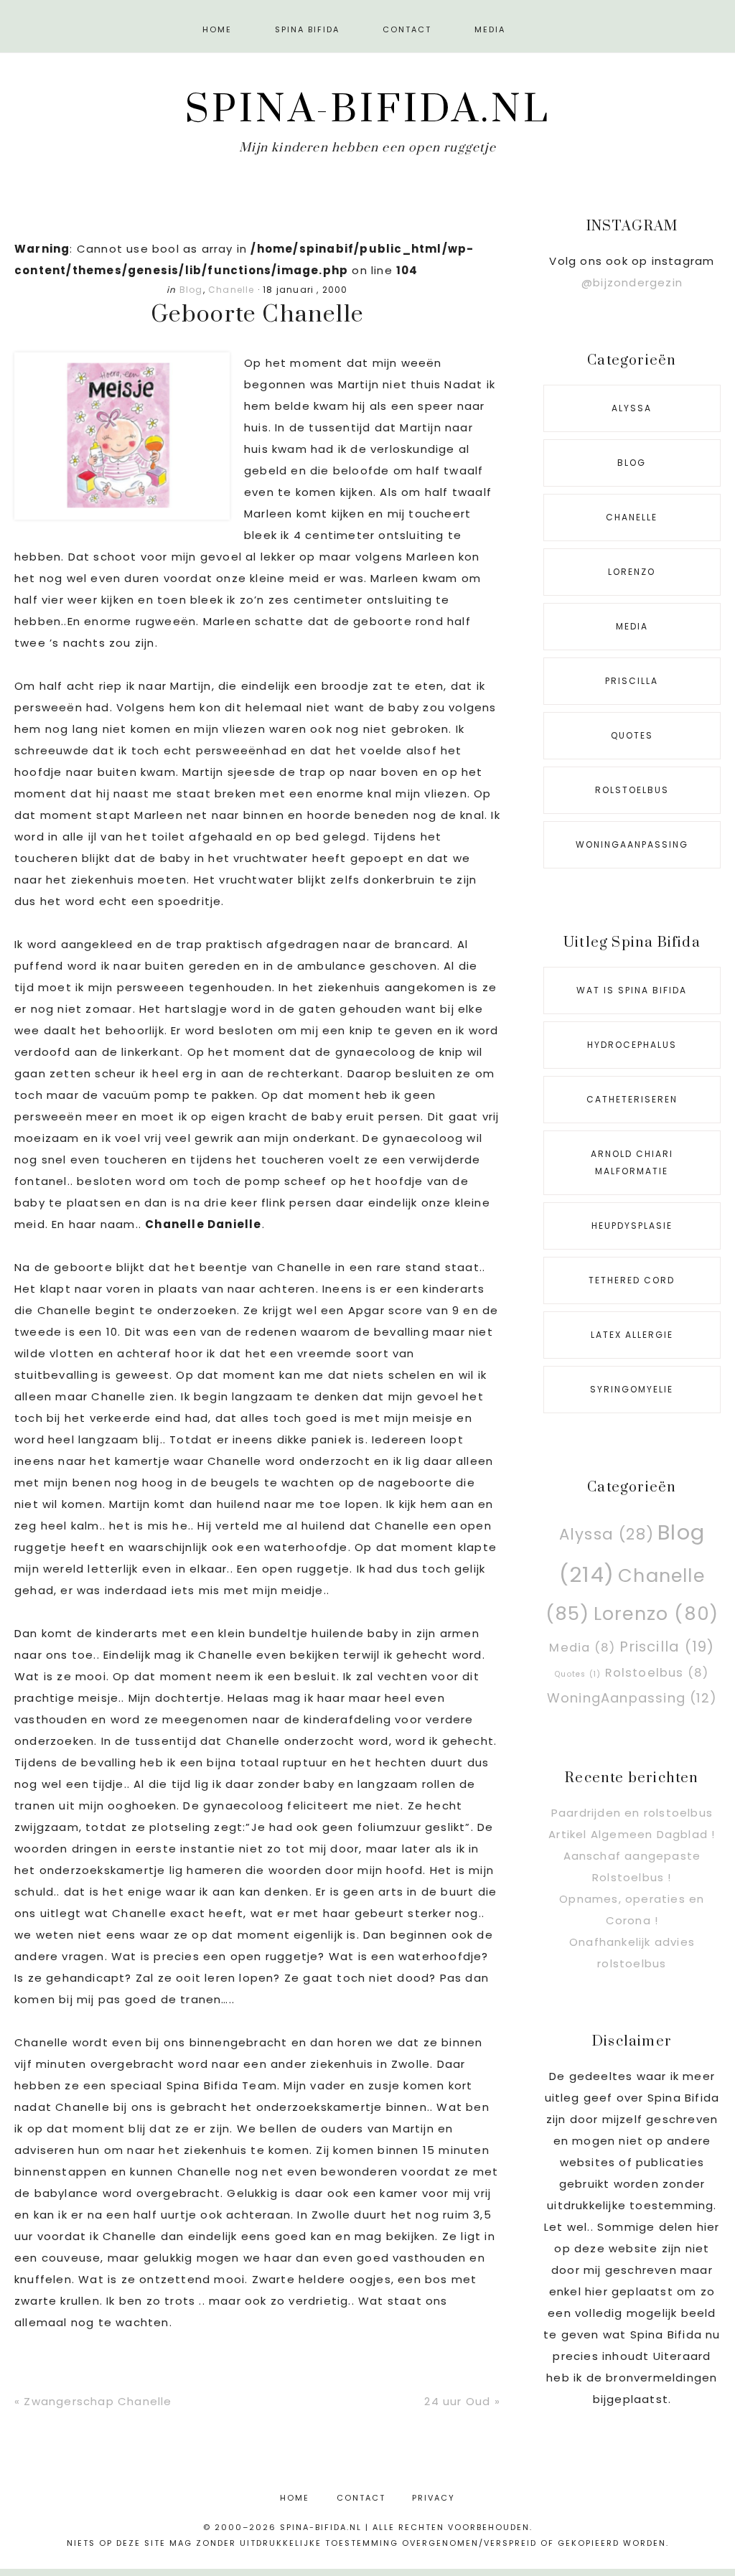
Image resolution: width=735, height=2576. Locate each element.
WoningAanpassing (632, 844)
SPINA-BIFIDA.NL (368, 110)
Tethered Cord (632, 1280)
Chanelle (231, 290)
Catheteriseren (632, 1099)
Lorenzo (632, 572)
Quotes (632, 735)
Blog (191, 290)
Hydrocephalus (632, 1045)
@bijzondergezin (632, 282)
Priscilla (632, 681)
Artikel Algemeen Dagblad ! (632, 1834)
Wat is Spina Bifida (632, 990)
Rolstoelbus (632, 790)
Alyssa (632, 408)
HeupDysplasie (632, 1226)
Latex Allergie (632, 1335)
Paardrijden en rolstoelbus (632, 1813)
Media (632, 626)
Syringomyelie (632, 1389)
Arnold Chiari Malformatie (632, 1162)
